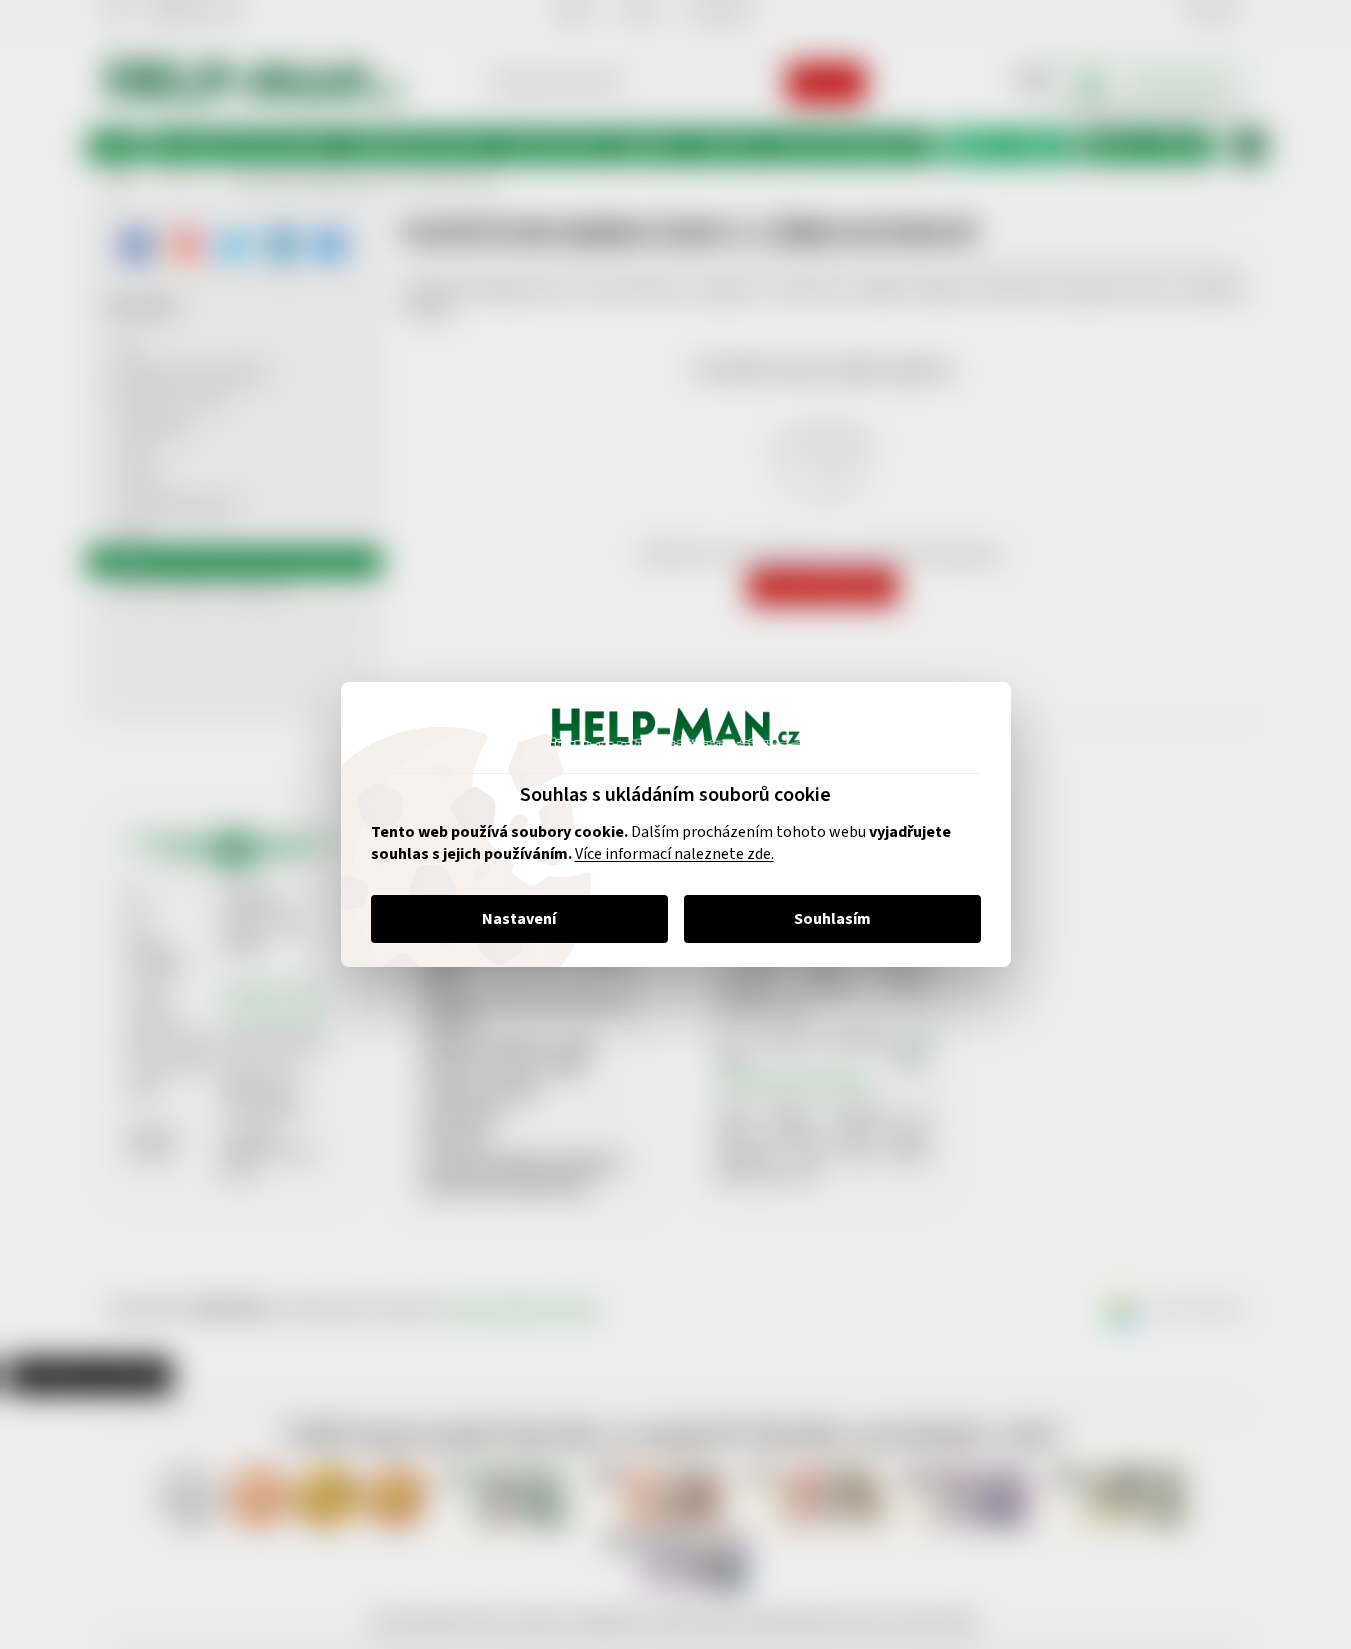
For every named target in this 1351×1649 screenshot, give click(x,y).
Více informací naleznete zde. (674, 854)
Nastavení (519, 919)
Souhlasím (832, 919)
